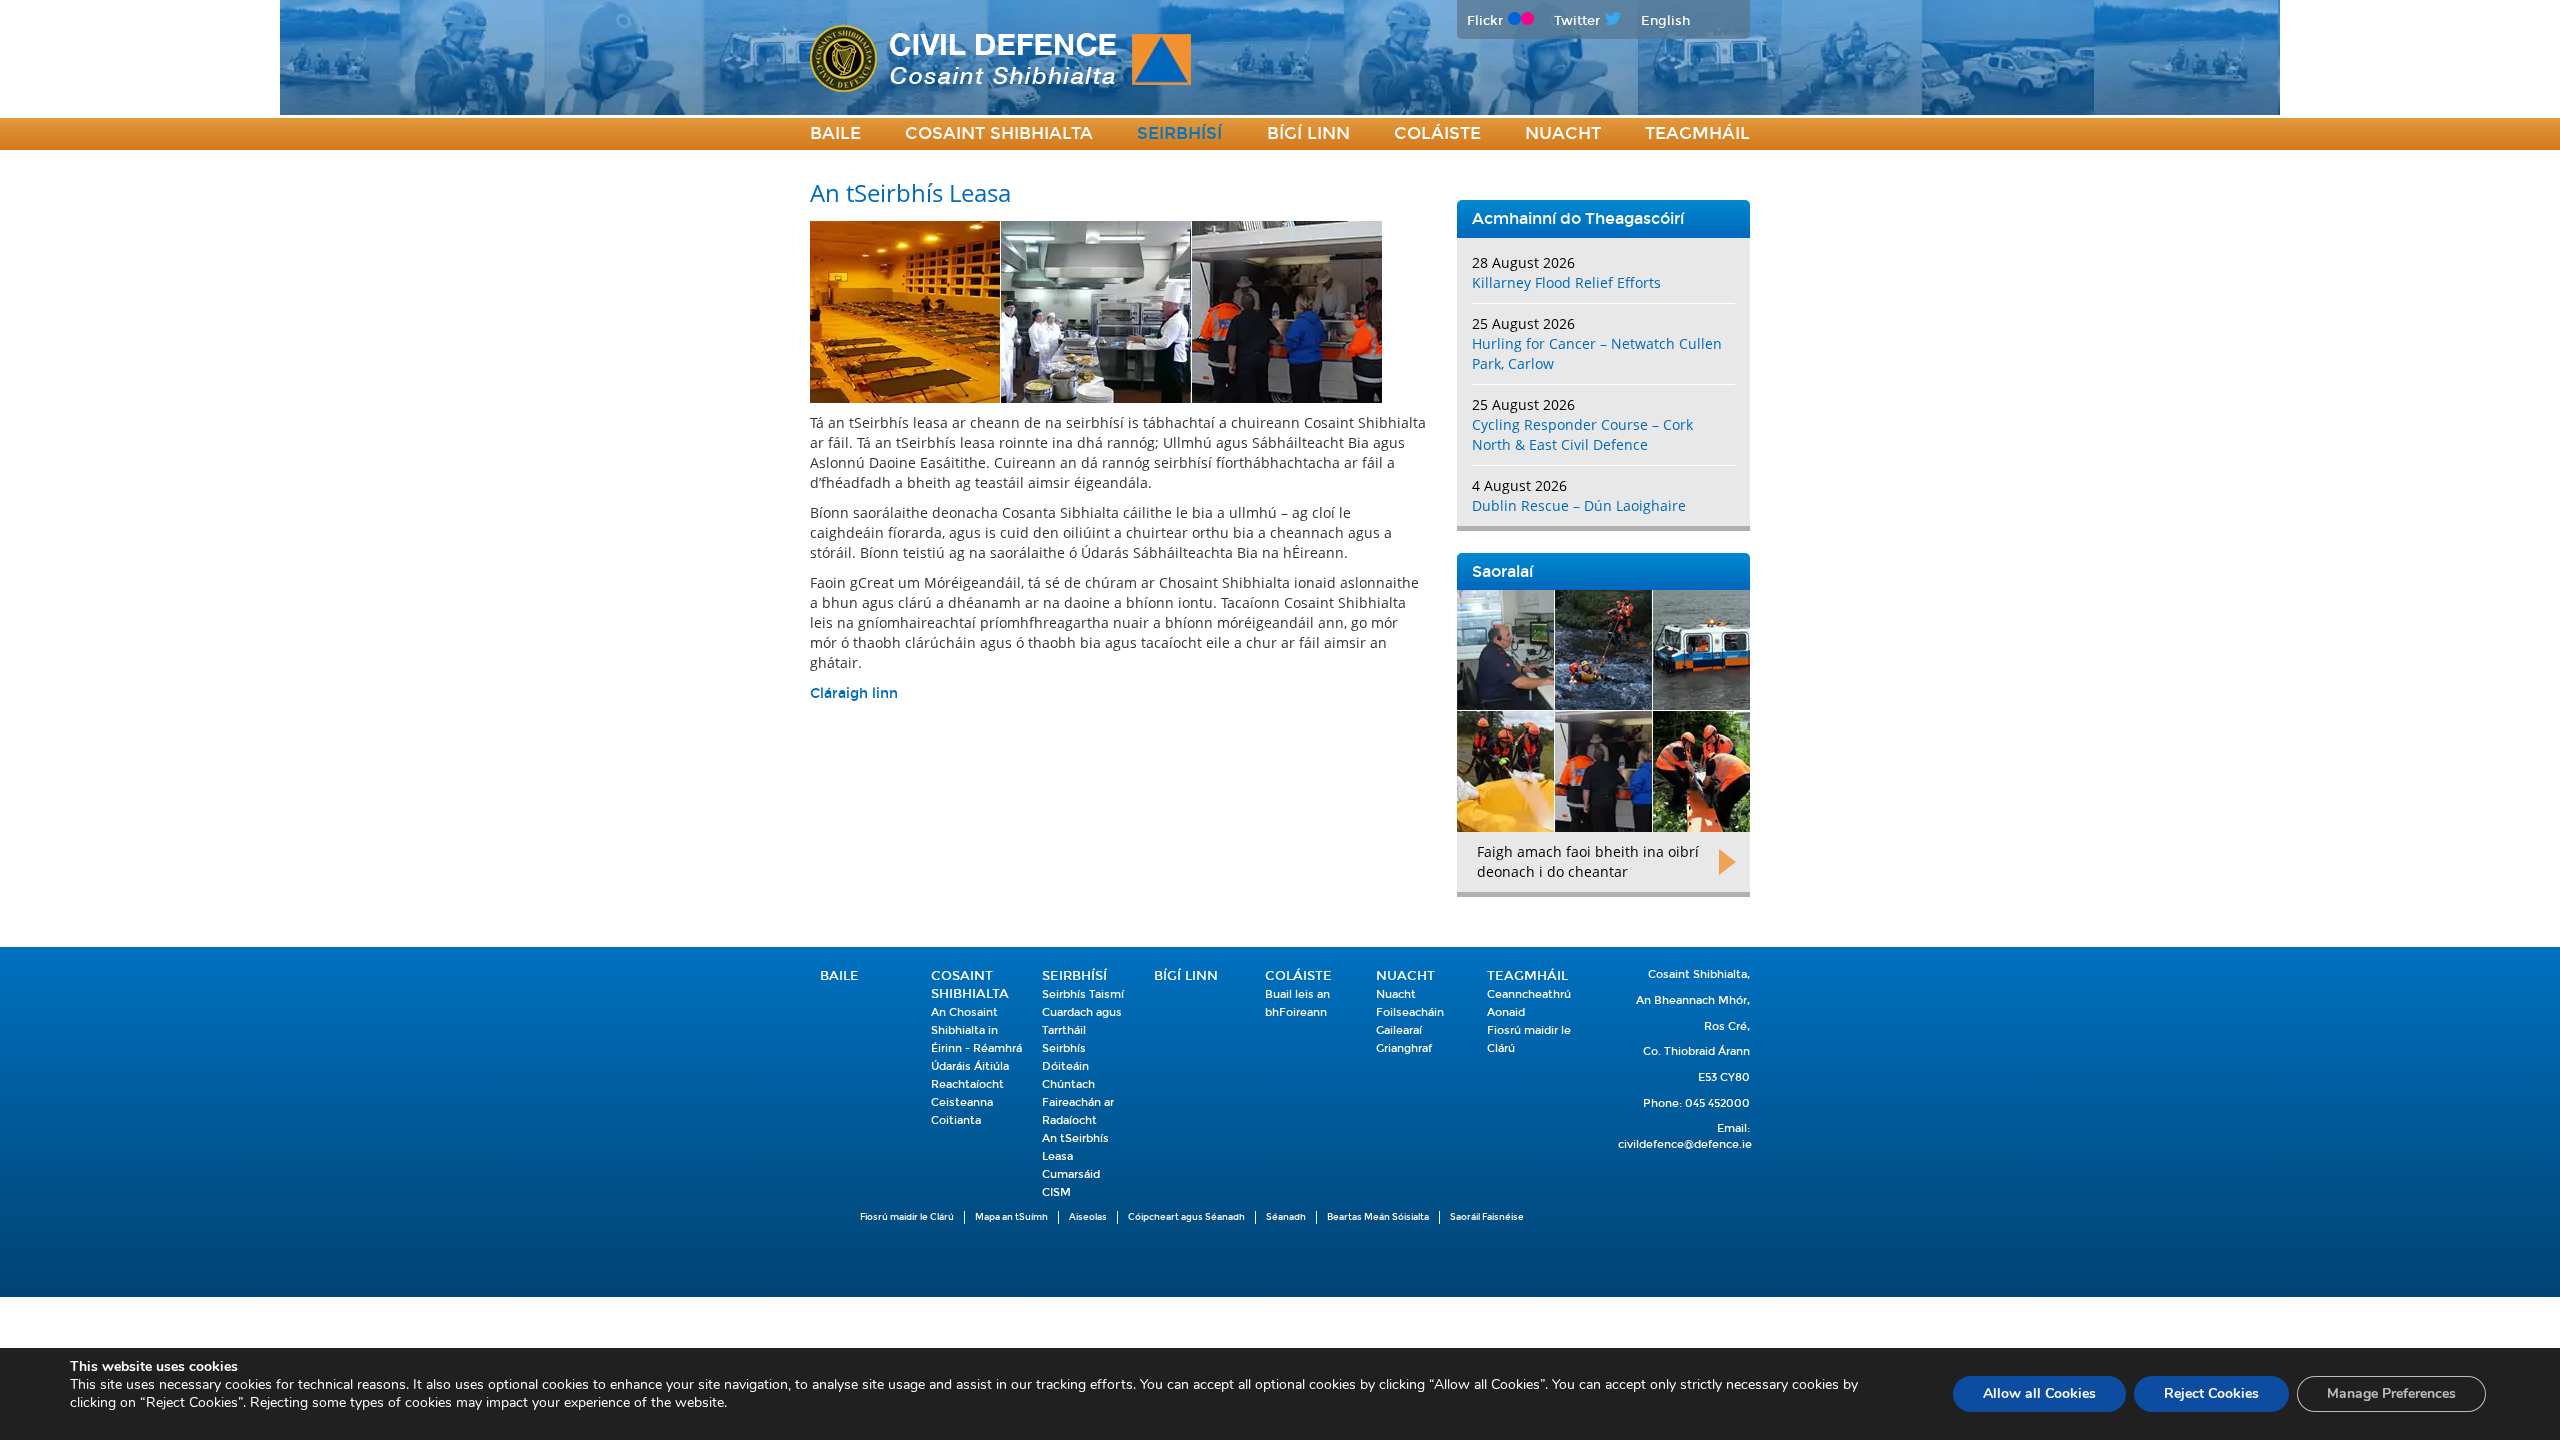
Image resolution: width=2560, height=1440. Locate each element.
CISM (1056, 1192)
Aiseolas (1088, 1217)
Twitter (1577, 20)
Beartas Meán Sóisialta (1378, 1217)
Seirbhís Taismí (1083, 994)
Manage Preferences (2391, 1393)
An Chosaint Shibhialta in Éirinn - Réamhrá (976, 1030)
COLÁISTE (1437, 133)
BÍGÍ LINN (1308, 133)
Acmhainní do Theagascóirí (1578, 218)
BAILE (835, 133)
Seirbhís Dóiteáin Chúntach (1068, 1066)
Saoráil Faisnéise (1487, 1217)
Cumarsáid (1071, 1174)
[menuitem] (835, 134)
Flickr (1485, 20)
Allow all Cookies (2039, 1393)
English (1665, 20)
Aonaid (1506, 1012)
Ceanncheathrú (1529, 994)
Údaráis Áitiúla (970, 1066)
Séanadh (1286, 1217)
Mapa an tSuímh (1011, 1217)
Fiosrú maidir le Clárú (907, 1217)
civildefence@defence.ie (1685, 1144)
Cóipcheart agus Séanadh (1186, 1217)
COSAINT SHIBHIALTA (999, 133)
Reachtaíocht (967, 1084)
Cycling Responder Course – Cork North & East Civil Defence (1582, 434)
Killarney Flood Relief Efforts (1566, 282)
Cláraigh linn (854, 693)
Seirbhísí (1179, 133)
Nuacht (1563, 133)
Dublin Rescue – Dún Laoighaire (1579, 505)
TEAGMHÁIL (1697, 133)
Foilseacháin (1410, 1012)
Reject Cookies (2211, 1393)
